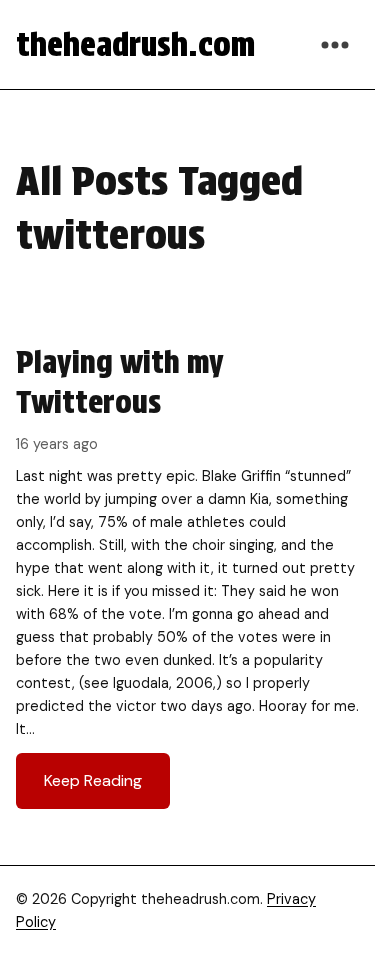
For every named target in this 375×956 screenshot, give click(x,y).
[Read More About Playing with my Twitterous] (187, 575)
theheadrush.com (135, 44)
